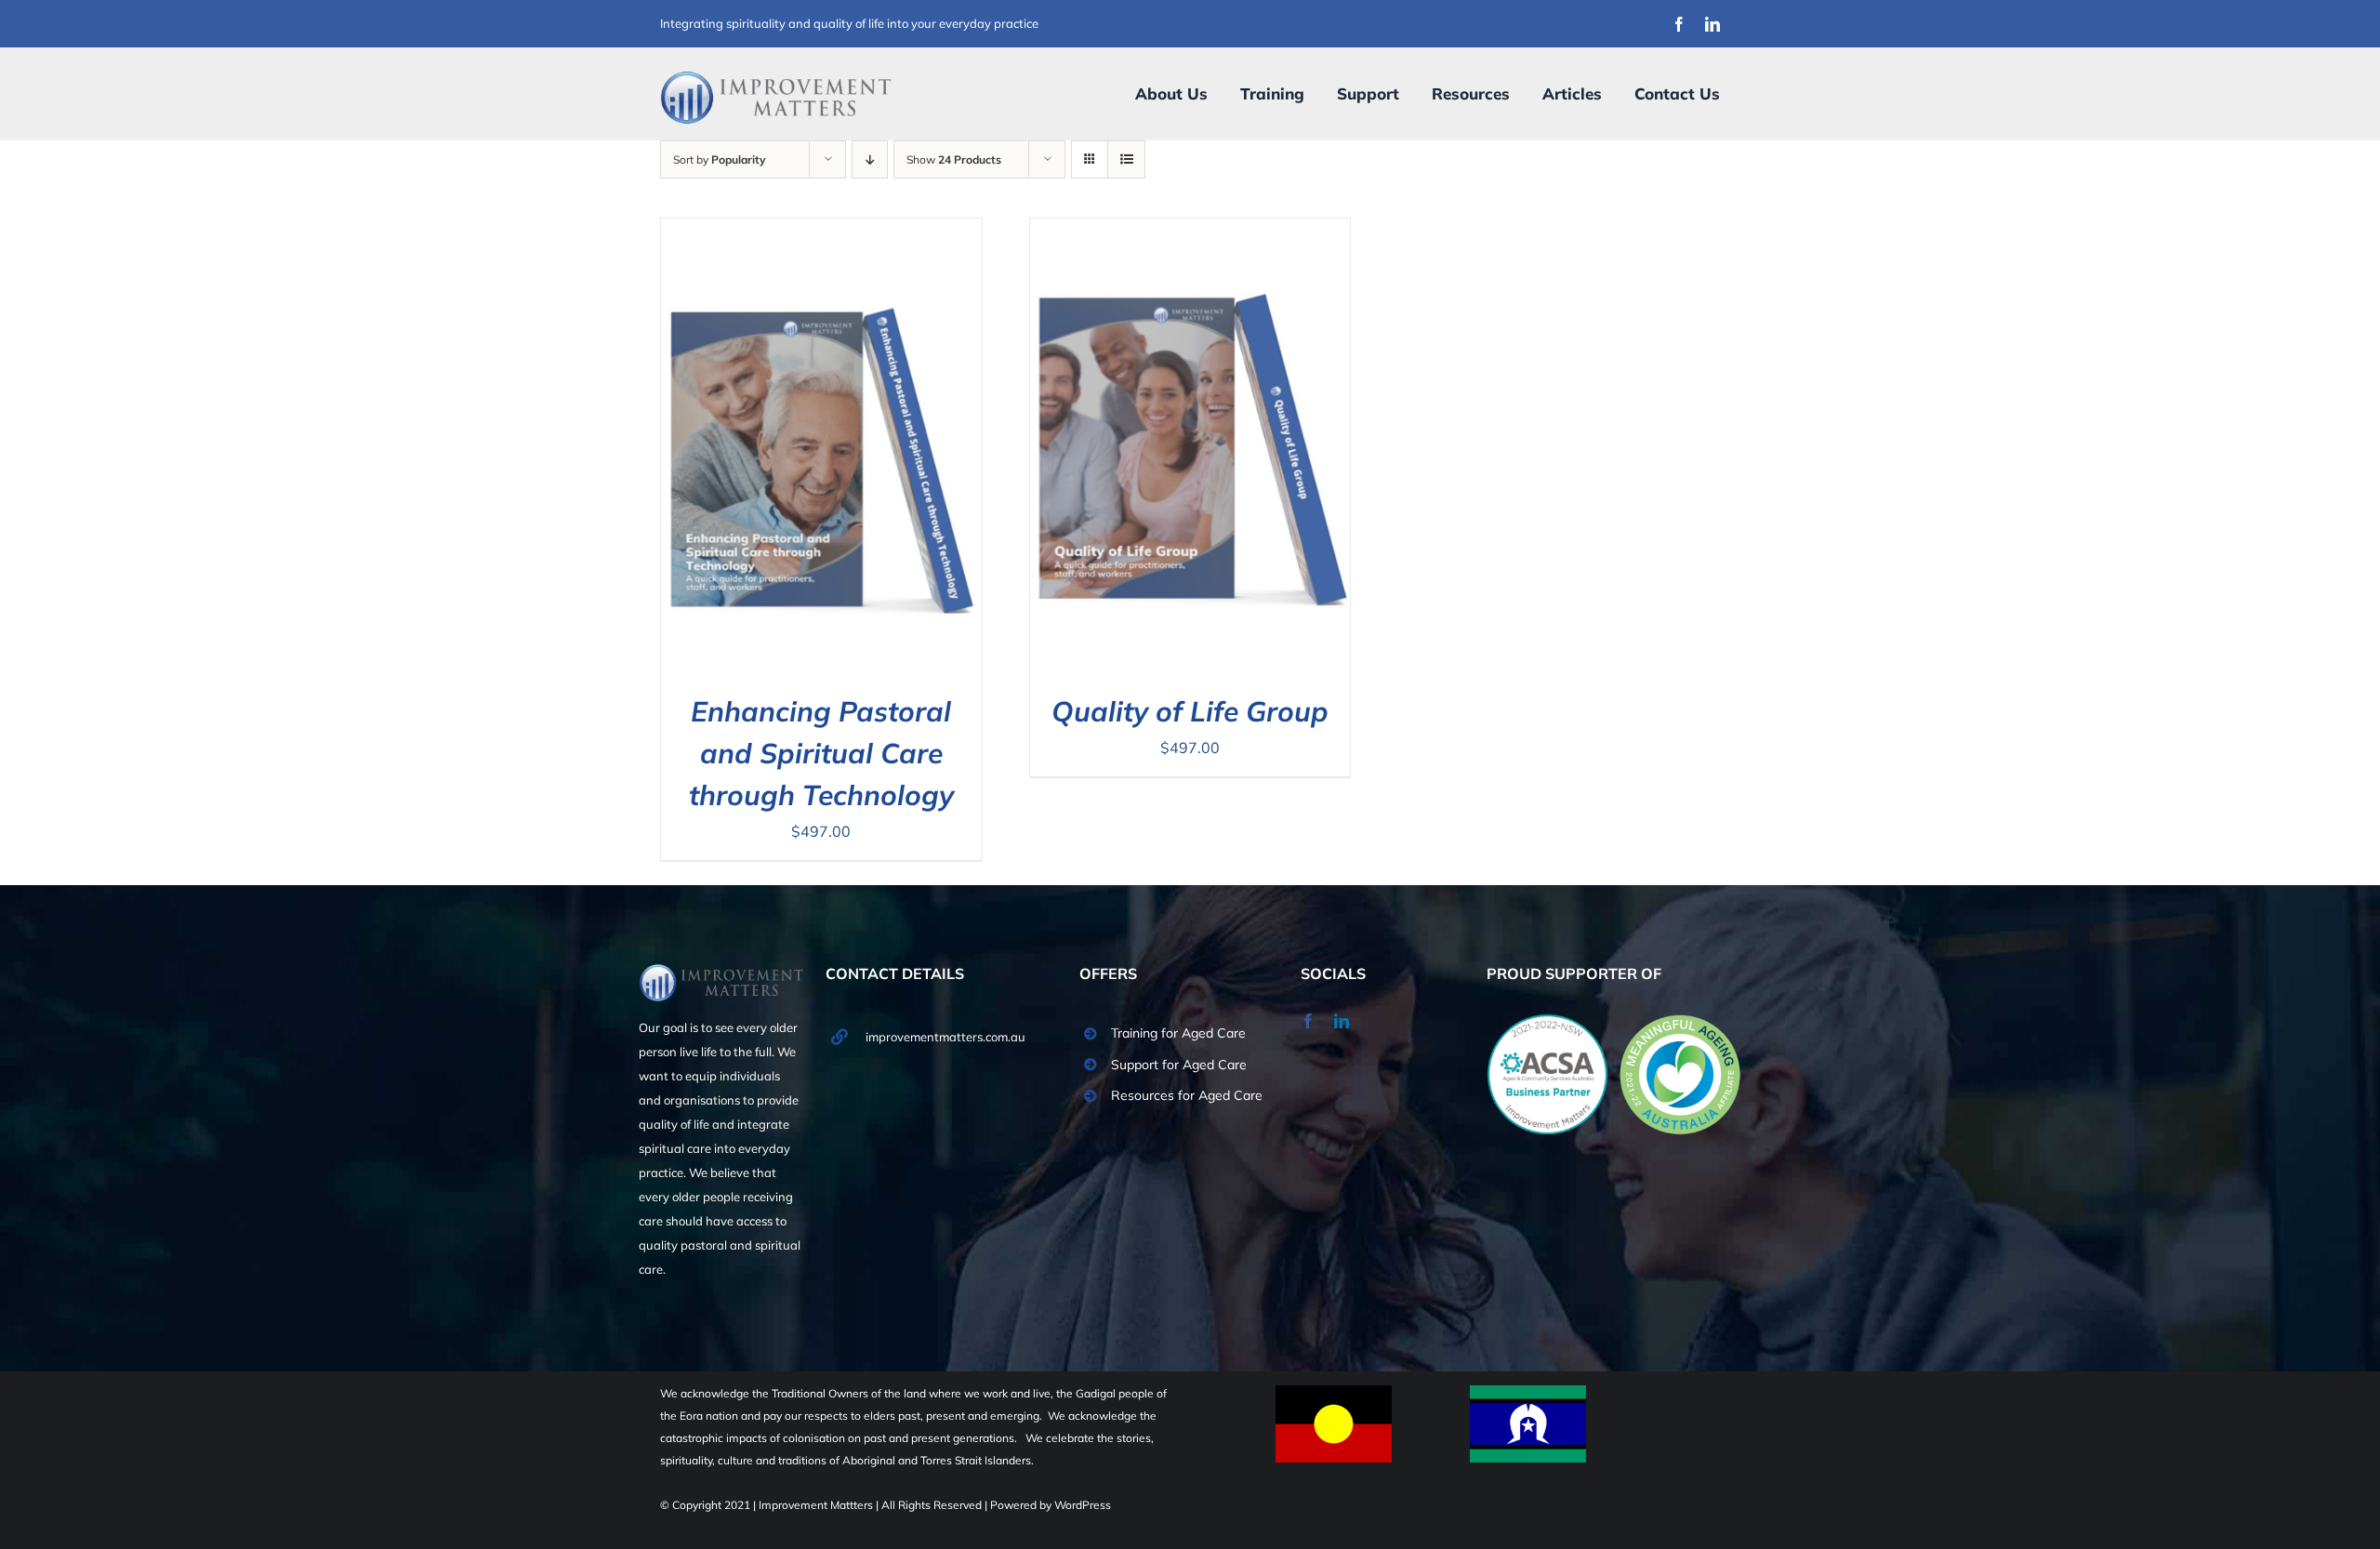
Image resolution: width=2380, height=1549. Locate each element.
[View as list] (1126, 159)
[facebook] (1679, 24)
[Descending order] (870, 159)
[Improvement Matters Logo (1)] (776, 76)
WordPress (1083, 1505)
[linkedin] (1712, 24)
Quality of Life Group (1190, 711)
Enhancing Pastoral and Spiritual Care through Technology (821, 753)
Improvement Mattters (817, 1505)
